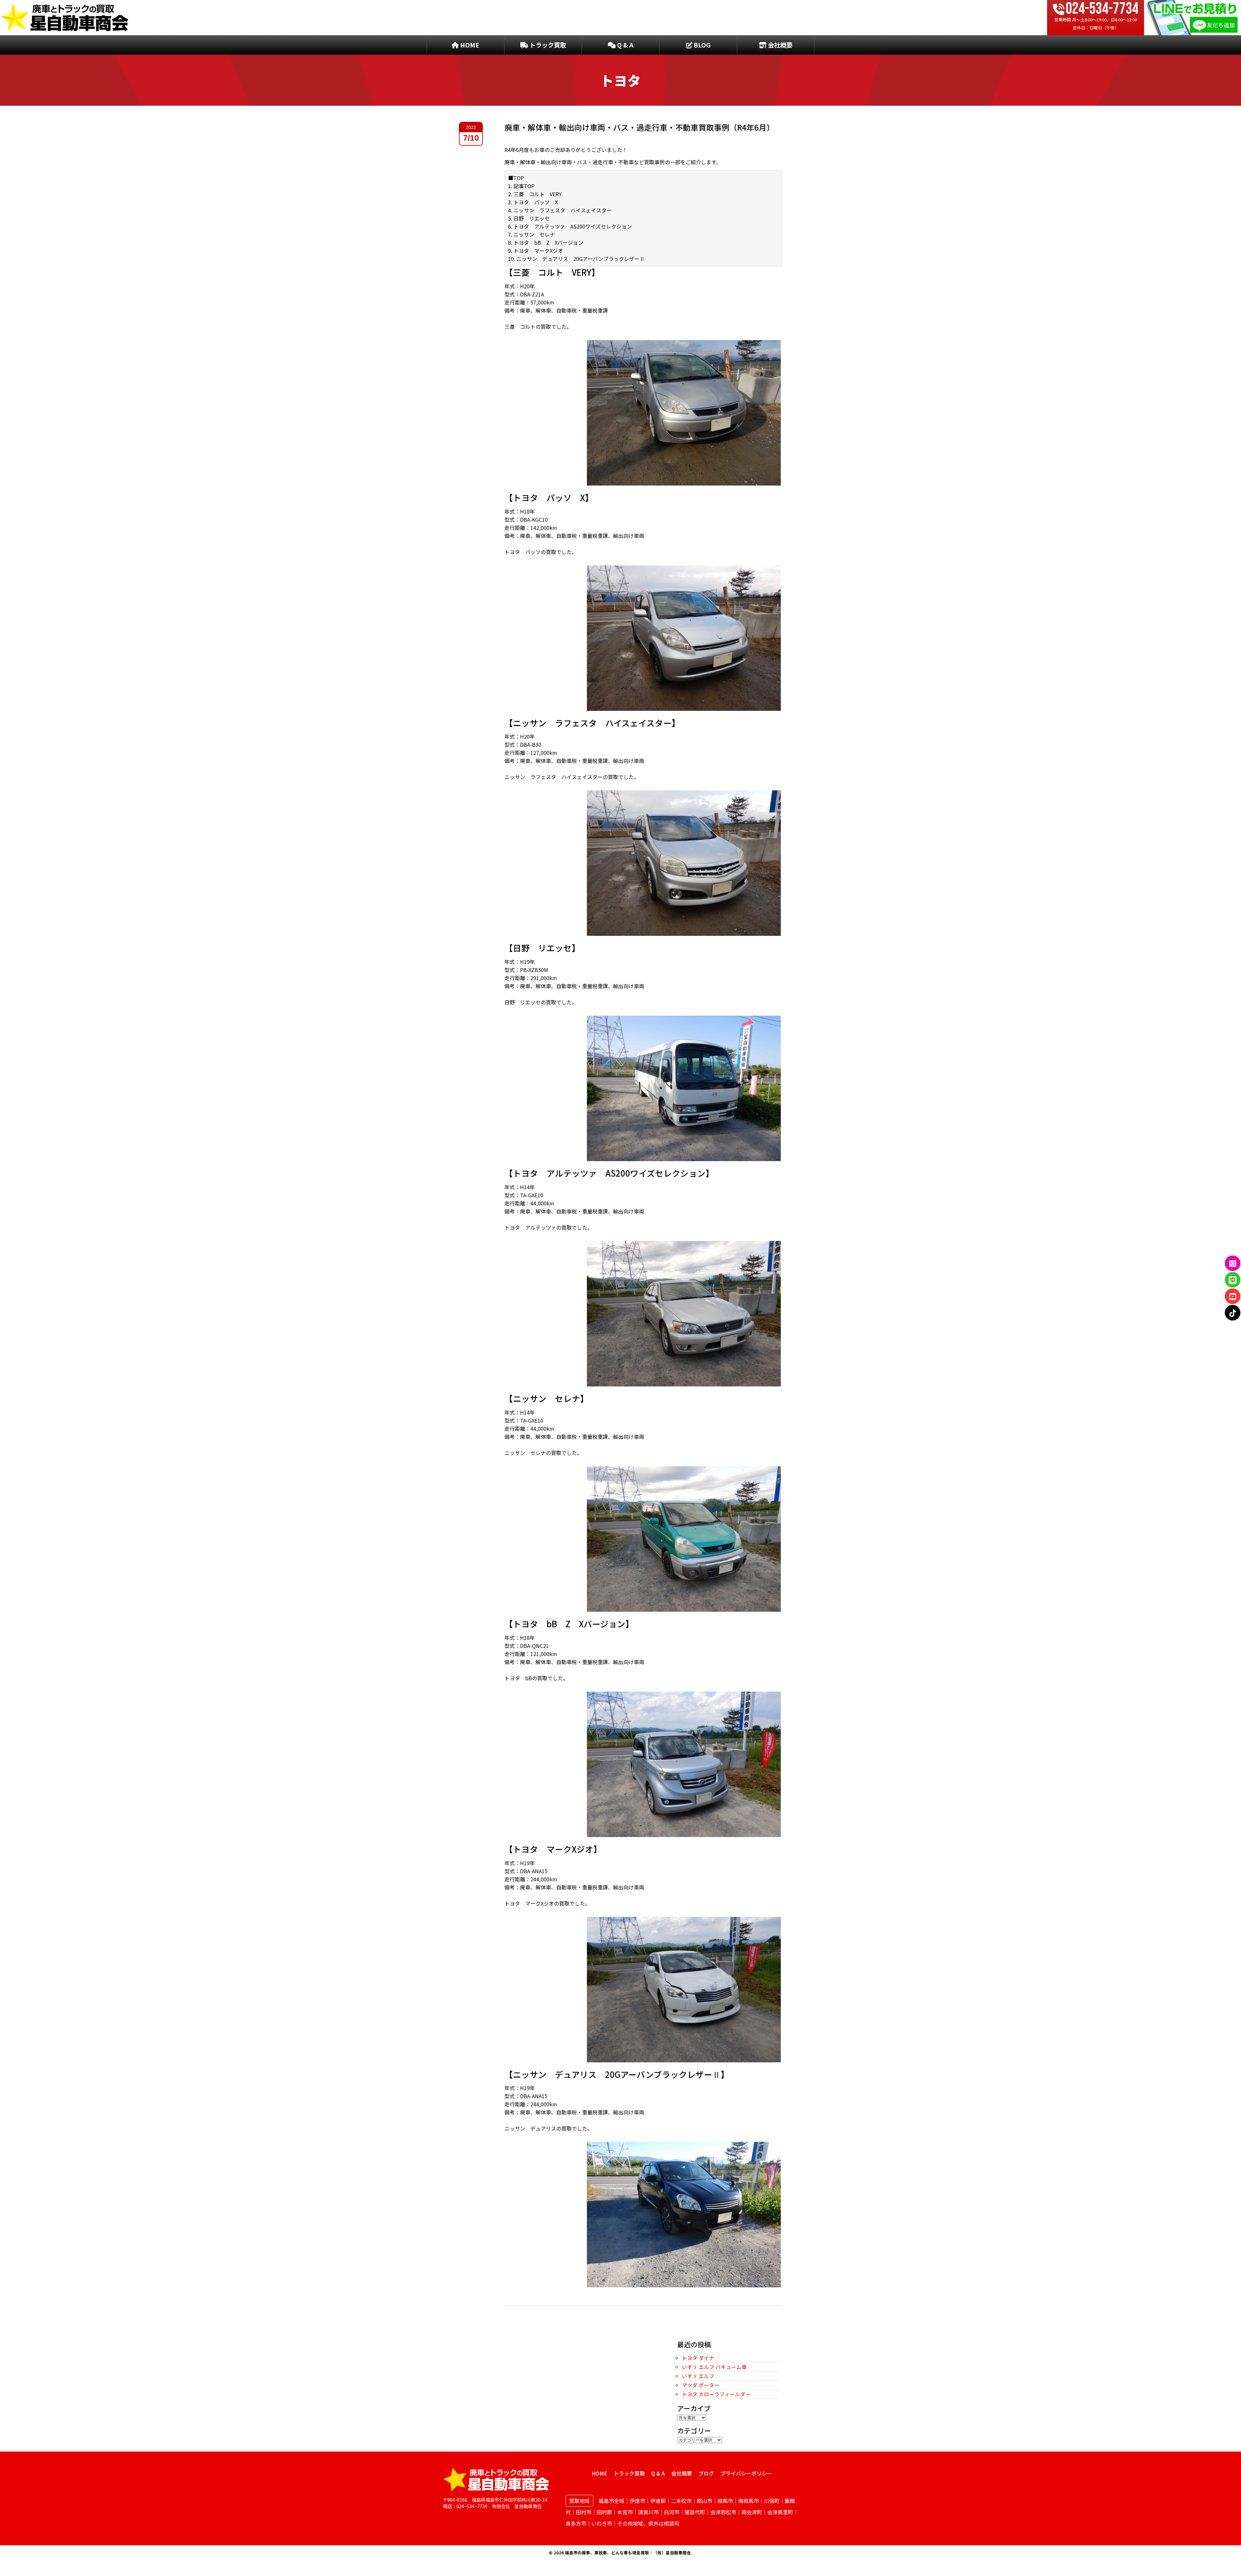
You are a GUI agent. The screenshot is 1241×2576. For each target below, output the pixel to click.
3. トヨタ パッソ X (533, 202)
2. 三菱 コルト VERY (535, 194)
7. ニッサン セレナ (531, 234)
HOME (469, 45)
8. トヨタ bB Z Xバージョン (546, 242)
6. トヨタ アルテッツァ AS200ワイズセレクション (570, 226)
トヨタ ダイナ (698, 2358)
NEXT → (772, 2326)
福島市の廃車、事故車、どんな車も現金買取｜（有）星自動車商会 (628, 2553)
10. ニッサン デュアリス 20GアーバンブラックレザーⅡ (576, 259)
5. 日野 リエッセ (529, 218)
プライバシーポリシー (746, 2473)
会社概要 (780, 45)
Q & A (625, 45)
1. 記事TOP (521, 186)
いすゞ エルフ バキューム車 (714, 2367)
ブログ (706, 2473)
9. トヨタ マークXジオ (536, 251)
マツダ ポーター (701, 2385)
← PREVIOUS (520, 2326)
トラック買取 (547, 45)
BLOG (701, 45)
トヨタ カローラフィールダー (716, 2394)
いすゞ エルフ (698, 2376)
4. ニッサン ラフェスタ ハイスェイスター (560, 210)
